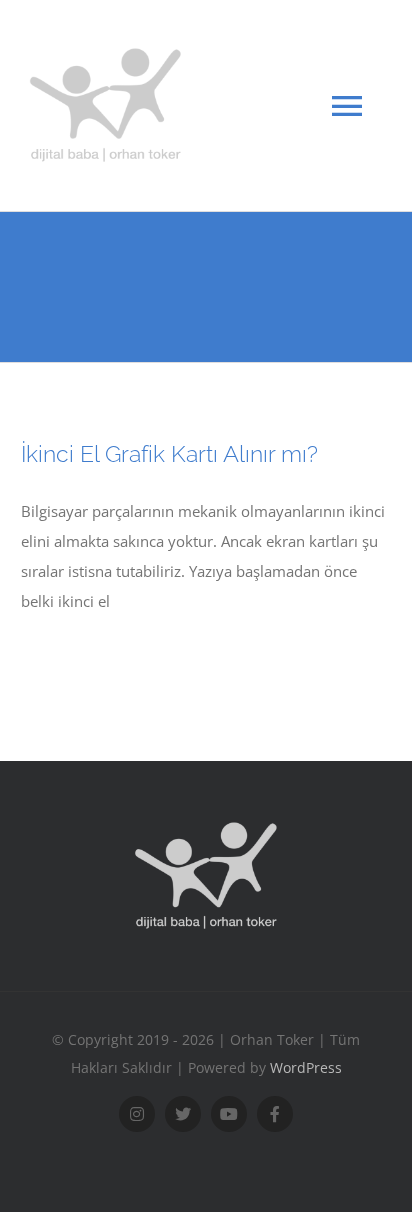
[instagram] (137, 1114)
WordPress (306, 1067)
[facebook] (275, 1114)
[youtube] (229, 1114)
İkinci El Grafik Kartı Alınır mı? (169, 453)
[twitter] (183, 1114)
